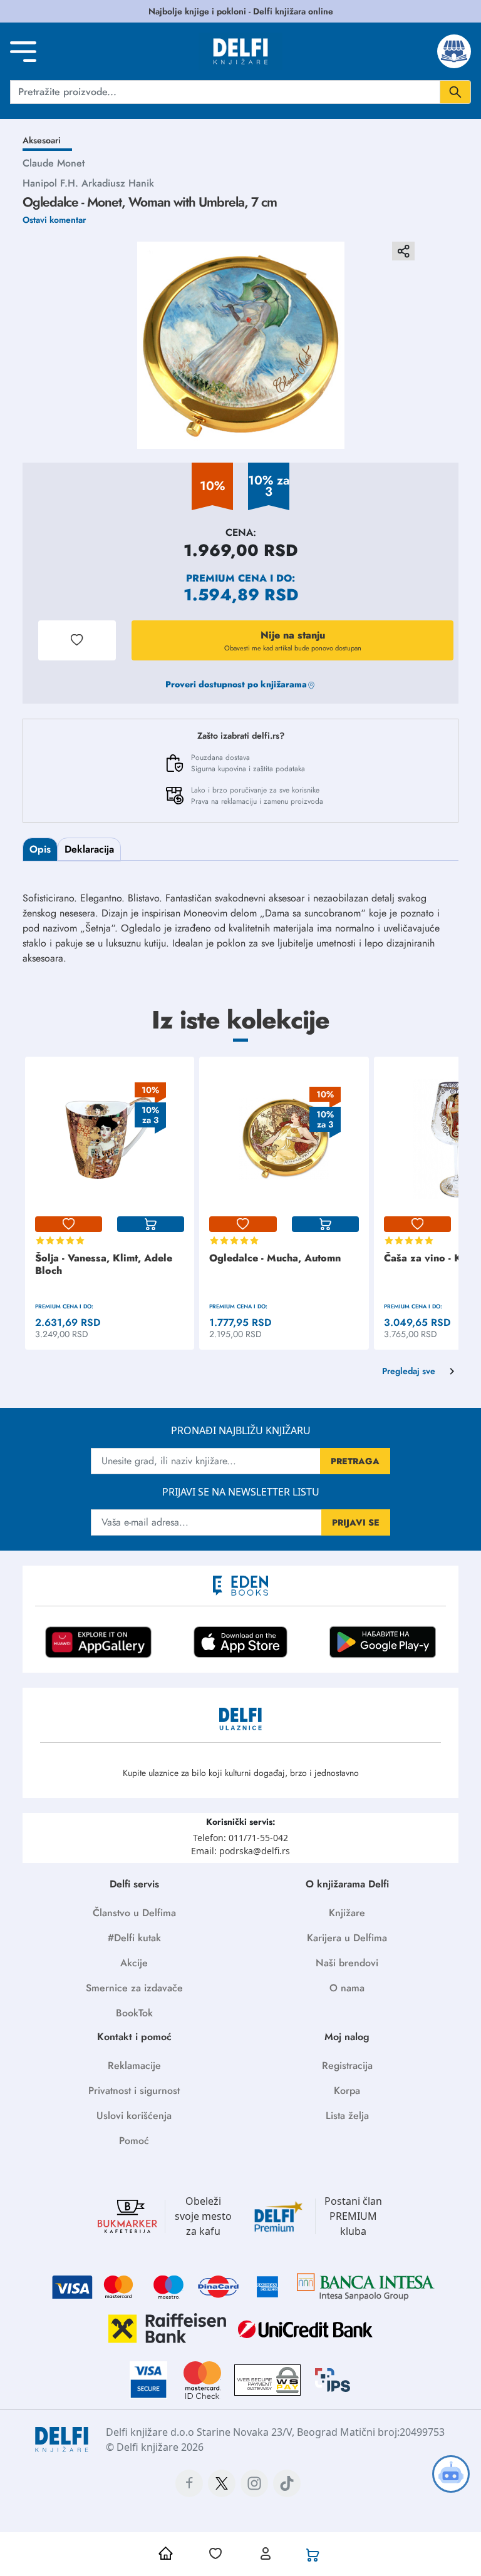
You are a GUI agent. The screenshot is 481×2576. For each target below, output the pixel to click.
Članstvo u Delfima (134, 1913)
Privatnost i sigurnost (134, 2091)
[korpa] (151, 1224)
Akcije (134, 1963)
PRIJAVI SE (356, 1522)
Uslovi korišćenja (134, 2116)
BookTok (134, 2013)
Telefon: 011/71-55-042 (240, 1838)
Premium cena (226, 578)
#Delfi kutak (134, 1938)
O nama (347, 1988)
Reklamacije (134, 2065)
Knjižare (347, 1913)
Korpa (347, 2091)
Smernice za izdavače (134, 1988)
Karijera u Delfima (347, 1938)
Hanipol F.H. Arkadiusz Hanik (88, 183)
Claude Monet (54, 163)
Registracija (347, 2065)
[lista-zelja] (69, 1224)
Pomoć (134, 2141)
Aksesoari (42, 140)
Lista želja (347, 2116)
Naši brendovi (347, 1963)
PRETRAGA (355, 1461)
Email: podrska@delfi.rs (240, 1851)
